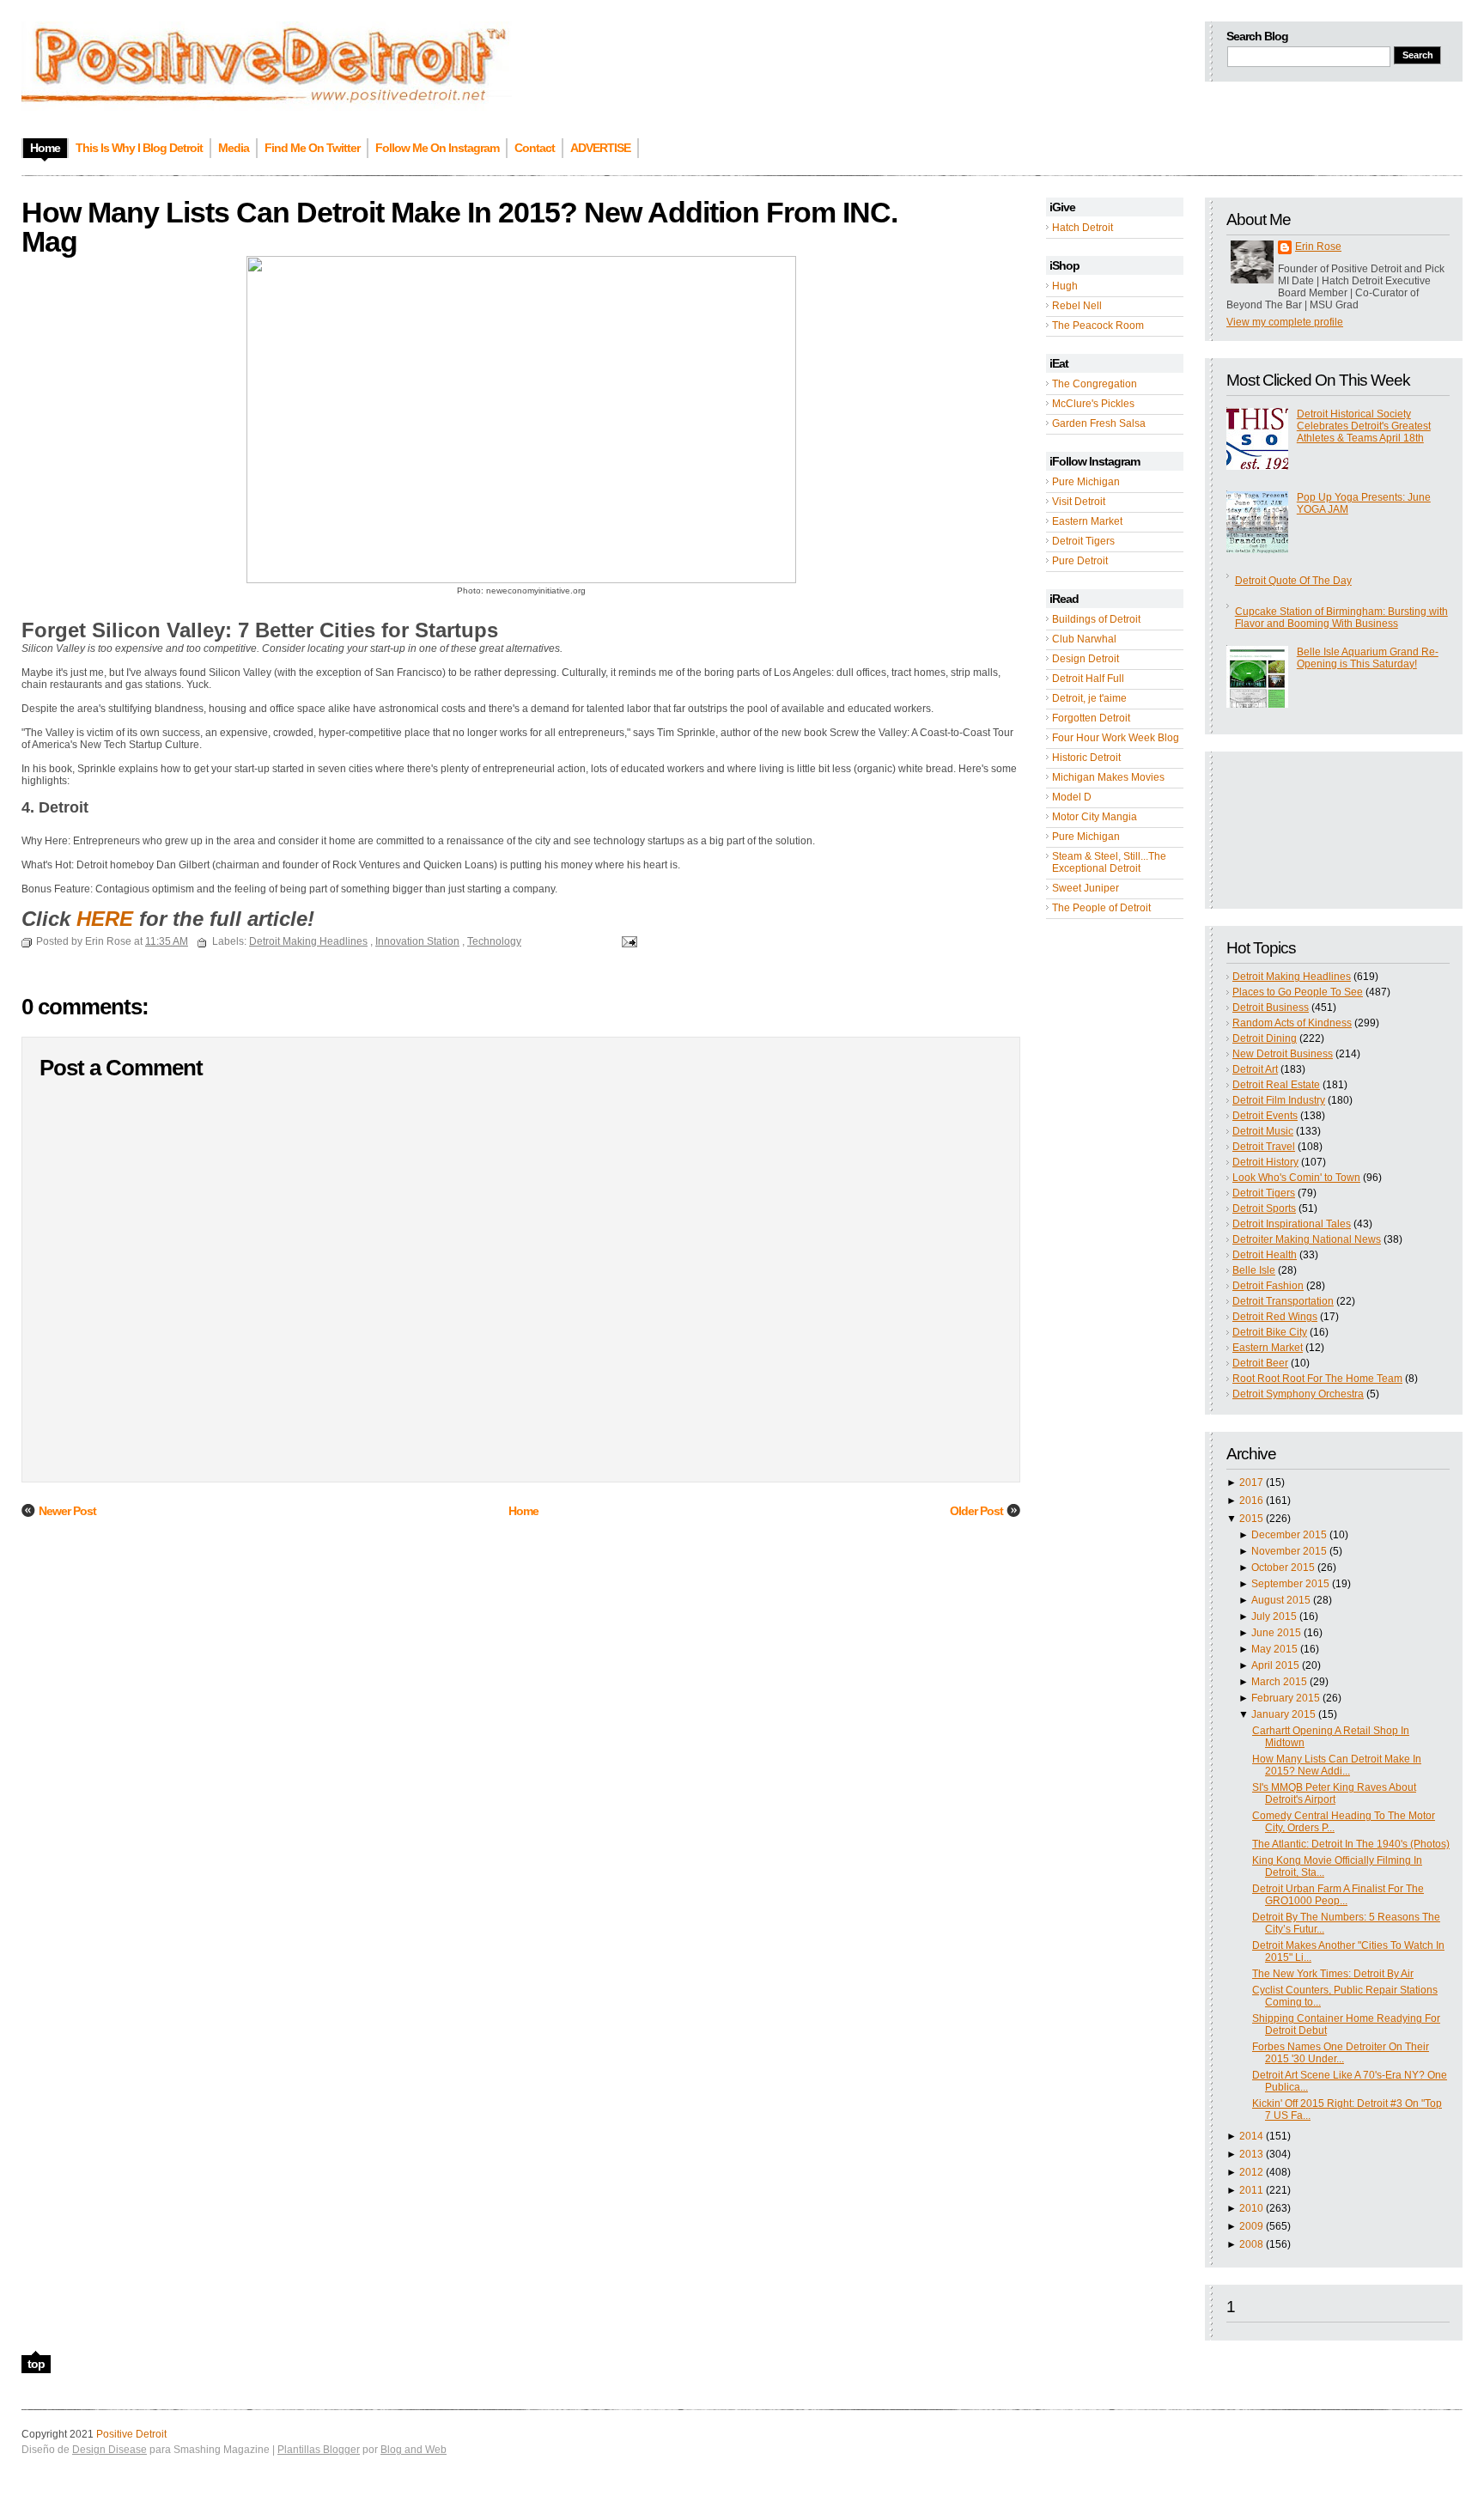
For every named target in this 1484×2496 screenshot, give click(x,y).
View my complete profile (1285, 322)
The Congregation (1095, 384)
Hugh (1065, 286)
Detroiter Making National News (1307, 1239)
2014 (1251, 2136)
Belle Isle (1254, 1270)
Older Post (976, 1511)
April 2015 (1275, 1665)
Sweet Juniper (1086, 888)
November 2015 (1289, 1551)
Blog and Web (414, 2450)
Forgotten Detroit (1091, 718)
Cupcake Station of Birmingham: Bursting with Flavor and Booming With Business (1341, 618)
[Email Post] (627, 941)
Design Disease (109, 2450)
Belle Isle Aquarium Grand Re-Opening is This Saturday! (1368, 658)
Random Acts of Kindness (1292, 1023)
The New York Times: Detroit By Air (1333, 1974)
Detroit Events (1265, 1116)
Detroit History (1265, 1162)
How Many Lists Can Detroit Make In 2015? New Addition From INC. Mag (459, 227)
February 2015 (1286, 1698)
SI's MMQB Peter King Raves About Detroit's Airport (1334, 1793)
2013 (1251, 2154)
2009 (1251, 2226)
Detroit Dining (1265, 1038)
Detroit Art (1255, 1069)
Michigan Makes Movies (1108, 777)
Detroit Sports (1264, 1208)
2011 (1251, 2190)
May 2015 (1274, 1649)
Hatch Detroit (1083, 228)
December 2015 (1289, 1535)
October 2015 (1283, 1568)
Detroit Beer (1260, 1363)
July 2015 (1274, 1616)
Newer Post (67, 1511)
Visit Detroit (1079, 502)
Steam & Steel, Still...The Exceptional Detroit (1109, 862)
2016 (1251, 1501)
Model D (1072, 797)
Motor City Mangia (1095, 817)
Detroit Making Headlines (1292, 977)
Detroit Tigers (1083, 541)
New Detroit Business (1283, 1054)
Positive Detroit (131, 2434)
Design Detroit (1086, 659)
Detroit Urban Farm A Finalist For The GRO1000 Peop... (1338, 1895)
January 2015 (1283, 1714)
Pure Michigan (1086, 482)
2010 (1251, 2208)
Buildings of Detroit (1096, 619)
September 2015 (1290, 1584)
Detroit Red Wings (1275, 1317)
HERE (105, 919)
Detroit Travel (1264, 1147)
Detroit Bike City (1270, 1332)
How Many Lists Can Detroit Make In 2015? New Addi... (1337, 1765)
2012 (1251, 2172)
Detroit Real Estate (1276, 1085)
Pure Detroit (1080, 561)
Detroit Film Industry (1279, 1100)
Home (523, 1511)
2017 (1251, 1482)
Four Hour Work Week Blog (1116, 738)
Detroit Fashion (1268, 1286)
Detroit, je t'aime (1089, 698)
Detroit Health (1265, 1255)
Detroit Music (1263, 1131)
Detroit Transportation (1283, 1301)
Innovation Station (417, 941)
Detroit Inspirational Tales (1292, 1224)
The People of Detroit (1101, 908)
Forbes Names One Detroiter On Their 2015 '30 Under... (1341, 2053)
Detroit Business (1271, 1008)
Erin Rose (1318, 247)
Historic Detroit (1086, 758)
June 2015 (1276, 1633)
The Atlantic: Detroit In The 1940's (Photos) (1351, 1844)
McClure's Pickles (1093, 404)
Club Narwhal (1084, 639)
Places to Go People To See (1298, 992)
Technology (494, 941)
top (36, 2364)
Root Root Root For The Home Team (1317, 1379)
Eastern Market (1087, 521)
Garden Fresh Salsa (1099, 423)
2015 (1251, 1519)
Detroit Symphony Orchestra (1298, 1394)
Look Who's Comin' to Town (1296, 1178)
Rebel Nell (1077, 306)
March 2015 (1279, 1682)
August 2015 (1281, 1600)
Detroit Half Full (1088, 679)
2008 (1251, 2244)
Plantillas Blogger (319, 2450)
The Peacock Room (1098, 326)
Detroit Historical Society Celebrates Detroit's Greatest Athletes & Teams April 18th (1364, 426)
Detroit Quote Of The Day (1293, 581)
